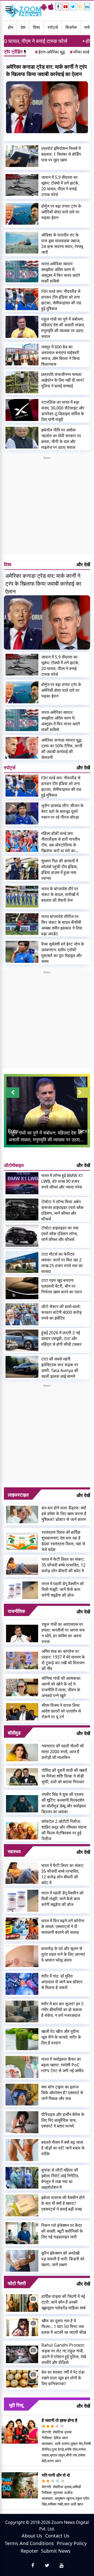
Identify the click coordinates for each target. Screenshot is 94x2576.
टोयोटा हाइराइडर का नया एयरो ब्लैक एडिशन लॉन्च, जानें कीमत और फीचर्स (60, 1234)
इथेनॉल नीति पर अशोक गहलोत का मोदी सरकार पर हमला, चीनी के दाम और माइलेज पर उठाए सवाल (61, 439)
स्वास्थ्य (14, 1851)
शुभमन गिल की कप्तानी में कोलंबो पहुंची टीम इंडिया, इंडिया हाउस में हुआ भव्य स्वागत (60, 870)
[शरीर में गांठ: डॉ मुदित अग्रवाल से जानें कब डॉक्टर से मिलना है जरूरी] (22, 1984)
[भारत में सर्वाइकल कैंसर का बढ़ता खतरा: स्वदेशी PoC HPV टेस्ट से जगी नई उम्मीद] (22, 2067)
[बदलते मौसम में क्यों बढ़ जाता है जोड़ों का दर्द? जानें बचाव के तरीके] (22, 2150)
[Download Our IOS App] (51, 7)
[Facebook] (58, 7)
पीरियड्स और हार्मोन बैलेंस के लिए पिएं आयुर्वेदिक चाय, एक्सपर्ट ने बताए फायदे (63, 2120)
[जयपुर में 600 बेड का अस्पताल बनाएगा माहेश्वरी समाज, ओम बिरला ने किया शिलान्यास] (22, 355)
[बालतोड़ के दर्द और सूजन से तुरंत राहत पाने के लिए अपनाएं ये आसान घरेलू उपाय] (22, 1956)
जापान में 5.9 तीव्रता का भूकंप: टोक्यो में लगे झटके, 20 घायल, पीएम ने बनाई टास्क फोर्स (60, 186)
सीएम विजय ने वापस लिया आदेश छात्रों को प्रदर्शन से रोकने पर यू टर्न (61, 1711)
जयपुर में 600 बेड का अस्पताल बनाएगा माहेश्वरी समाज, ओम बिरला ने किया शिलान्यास (61, 355)
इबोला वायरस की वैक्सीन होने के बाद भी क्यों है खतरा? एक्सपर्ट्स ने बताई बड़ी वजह (63, 2203)
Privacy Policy (72, 2543)
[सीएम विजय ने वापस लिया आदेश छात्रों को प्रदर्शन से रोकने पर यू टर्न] (22, 1711)
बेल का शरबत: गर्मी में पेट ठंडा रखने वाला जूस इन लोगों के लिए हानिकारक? (63, 2378)
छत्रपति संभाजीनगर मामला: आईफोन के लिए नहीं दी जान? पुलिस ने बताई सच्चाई (63, 380)
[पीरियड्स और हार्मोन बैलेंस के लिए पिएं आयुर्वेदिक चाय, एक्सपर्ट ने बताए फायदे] (22, 2122)
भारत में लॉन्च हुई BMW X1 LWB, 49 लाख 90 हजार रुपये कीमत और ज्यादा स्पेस (62, 1181)
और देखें (83, 564)
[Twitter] (73, 7)
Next (84, 1131)
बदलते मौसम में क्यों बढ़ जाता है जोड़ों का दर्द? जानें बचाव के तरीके (63, 2148)
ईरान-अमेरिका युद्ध (50, 52)
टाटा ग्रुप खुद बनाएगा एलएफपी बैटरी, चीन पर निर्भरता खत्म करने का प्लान (61, 1286)
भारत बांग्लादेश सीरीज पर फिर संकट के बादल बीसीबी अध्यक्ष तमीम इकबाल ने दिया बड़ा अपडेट (62, 925)
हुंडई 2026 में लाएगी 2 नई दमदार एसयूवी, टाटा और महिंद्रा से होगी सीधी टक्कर (61, 1338)
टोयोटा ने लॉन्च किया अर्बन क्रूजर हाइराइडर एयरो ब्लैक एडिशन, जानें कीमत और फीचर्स (62, 1210)
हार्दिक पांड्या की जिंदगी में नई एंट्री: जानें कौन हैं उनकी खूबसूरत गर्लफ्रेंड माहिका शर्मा (64, 2302)
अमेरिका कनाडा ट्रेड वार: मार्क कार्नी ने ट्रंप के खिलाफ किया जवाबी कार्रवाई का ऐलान (46, 70)
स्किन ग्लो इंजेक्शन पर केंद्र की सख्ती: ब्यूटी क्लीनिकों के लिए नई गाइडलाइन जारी (62, 2231)
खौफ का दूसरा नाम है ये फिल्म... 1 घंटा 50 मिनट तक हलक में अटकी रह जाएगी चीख (64, 2326)
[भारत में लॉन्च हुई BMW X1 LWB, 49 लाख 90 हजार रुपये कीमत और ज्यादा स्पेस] (22, 1183)
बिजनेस (71, 27)
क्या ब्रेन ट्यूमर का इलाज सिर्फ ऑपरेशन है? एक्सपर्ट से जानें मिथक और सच (62, 2093)
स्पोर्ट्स (53, 27)
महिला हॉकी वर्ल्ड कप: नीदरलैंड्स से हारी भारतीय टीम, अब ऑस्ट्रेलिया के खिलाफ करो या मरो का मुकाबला (61, 842)
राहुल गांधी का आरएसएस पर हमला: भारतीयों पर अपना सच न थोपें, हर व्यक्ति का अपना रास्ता (63, 1633)
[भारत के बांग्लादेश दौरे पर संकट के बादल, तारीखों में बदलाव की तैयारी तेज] (22, 897)
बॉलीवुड (14, 1733)
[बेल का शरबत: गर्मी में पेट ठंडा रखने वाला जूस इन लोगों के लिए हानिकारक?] (22, 2378)
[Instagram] (80, 7)
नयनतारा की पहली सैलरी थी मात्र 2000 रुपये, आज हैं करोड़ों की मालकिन (63, 1752)
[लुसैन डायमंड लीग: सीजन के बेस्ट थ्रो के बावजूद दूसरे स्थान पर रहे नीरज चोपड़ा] (22, 813)
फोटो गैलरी (17, 2283)
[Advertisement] (47, 507)
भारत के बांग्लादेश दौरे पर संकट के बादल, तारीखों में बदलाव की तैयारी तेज (60, 894)
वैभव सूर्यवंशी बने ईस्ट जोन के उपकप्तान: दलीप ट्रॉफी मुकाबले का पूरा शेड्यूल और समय (63, 953)
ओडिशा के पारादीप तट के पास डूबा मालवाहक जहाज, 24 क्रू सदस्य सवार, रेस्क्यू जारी (62, 244)
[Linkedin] (87, 7)
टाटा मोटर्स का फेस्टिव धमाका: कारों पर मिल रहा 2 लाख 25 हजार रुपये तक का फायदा (62, 1263)
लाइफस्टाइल (18, 1495)
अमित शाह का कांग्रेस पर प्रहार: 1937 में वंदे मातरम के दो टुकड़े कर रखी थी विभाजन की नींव (63, 1660)
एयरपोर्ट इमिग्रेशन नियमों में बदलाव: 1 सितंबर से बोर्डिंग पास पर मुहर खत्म (61, 154)
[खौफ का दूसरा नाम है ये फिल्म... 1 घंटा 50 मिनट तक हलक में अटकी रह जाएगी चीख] (22, 2327)
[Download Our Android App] (44, 7)
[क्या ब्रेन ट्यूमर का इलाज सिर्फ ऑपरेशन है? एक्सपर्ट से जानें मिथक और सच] (22, 2095)
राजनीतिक (16, 1611)
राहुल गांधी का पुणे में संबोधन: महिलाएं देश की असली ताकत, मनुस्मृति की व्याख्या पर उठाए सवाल (63, 328)
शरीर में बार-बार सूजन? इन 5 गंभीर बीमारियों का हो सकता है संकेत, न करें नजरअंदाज (62, 2010)
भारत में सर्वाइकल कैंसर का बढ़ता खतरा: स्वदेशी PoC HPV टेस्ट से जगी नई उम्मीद (62, 2065)
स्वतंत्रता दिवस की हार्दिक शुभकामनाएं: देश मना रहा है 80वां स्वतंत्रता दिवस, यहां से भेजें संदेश (63, 1541)
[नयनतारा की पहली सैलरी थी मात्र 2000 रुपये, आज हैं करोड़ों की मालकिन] (22, 1752)
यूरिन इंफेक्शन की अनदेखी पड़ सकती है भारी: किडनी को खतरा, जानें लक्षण (63, 2259)
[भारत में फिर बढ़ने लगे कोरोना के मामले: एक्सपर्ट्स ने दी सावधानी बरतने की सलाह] (22, 1929)
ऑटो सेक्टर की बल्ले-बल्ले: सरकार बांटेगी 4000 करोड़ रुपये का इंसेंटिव (61, 1312)
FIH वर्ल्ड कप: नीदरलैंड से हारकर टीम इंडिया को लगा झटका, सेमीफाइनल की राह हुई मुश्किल (61, 300)
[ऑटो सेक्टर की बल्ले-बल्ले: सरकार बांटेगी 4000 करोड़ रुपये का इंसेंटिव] (22, 1314)
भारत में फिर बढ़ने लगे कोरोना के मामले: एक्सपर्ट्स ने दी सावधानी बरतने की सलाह (63, 1926)
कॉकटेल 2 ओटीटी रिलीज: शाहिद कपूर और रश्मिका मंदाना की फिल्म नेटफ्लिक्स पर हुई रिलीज (64, 1830)
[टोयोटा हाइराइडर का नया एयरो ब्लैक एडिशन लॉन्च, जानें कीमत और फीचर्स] (22, 1236)
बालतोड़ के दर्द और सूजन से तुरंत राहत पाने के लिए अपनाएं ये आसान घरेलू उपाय (63, 1954)
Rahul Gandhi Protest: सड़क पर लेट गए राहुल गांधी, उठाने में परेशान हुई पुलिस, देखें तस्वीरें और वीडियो (64, 2354)
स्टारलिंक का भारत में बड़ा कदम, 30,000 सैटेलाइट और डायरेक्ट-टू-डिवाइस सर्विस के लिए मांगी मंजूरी (63, 411)
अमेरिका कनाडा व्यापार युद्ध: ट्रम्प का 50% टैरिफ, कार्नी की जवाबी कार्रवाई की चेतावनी (62, 749)
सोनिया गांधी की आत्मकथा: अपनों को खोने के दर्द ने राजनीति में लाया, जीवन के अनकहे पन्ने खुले (61, 1687)
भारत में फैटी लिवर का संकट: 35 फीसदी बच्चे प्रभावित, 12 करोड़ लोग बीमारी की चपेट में (63, 1565)
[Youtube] (66, 7)
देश (23, 27)
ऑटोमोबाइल (14, 1165)
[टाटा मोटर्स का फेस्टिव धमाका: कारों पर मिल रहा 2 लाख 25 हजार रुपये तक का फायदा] (22, 1262)
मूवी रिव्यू (16, 2405)
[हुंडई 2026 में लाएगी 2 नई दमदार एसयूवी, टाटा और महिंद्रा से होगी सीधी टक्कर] (22, 1341)
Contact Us (57, 2536)
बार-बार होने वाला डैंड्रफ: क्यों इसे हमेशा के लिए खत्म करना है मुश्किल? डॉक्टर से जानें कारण (64, 1514)
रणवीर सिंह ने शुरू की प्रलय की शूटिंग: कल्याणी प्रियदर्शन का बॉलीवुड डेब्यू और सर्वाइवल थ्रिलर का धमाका (64, 1803)
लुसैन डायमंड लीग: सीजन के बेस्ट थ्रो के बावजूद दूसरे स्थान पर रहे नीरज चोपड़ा (62, 811)
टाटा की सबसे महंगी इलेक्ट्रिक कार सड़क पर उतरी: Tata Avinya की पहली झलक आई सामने (60, 1368)
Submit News (56, 2551)
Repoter (29, 2551)
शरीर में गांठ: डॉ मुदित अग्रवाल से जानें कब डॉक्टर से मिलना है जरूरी (62, 1982)
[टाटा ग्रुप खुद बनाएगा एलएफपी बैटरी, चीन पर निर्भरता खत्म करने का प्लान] (22, 1288)
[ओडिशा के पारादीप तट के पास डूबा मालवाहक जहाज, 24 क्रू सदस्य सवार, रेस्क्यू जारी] (22, 243)
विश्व (36, 27)
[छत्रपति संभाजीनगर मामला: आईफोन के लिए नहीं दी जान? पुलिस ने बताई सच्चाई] (22, 382)
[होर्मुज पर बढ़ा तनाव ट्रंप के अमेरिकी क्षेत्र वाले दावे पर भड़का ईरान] (22, 214)
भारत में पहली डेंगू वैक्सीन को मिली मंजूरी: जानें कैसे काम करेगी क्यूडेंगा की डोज (63, 1589)
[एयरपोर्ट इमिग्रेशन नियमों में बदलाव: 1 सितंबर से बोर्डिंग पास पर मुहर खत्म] (22, 156)
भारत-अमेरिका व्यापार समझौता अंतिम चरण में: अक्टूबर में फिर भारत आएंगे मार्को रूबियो (61, 272)
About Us (32, 2536)
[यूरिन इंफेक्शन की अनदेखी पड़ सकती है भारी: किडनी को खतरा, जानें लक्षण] (22, 2261)
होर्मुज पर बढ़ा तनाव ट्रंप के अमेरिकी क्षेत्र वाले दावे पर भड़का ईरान (61, 212)
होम (10, 27)
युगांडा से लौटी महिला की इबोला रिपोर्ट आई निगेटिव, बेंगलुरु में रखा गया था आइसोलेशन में (60, 2179)
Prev (13, 1131)
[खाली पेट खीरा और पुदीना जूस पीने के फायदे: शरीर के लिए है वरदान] (22, 2039)
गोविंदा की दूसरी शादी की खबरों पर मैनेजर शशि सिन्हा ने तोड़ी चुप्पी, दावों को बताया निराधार (64, 1776)
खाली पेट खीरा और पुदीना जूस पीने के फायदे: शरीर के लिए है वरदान (61, 2037)
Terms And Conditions (29, 2543)
